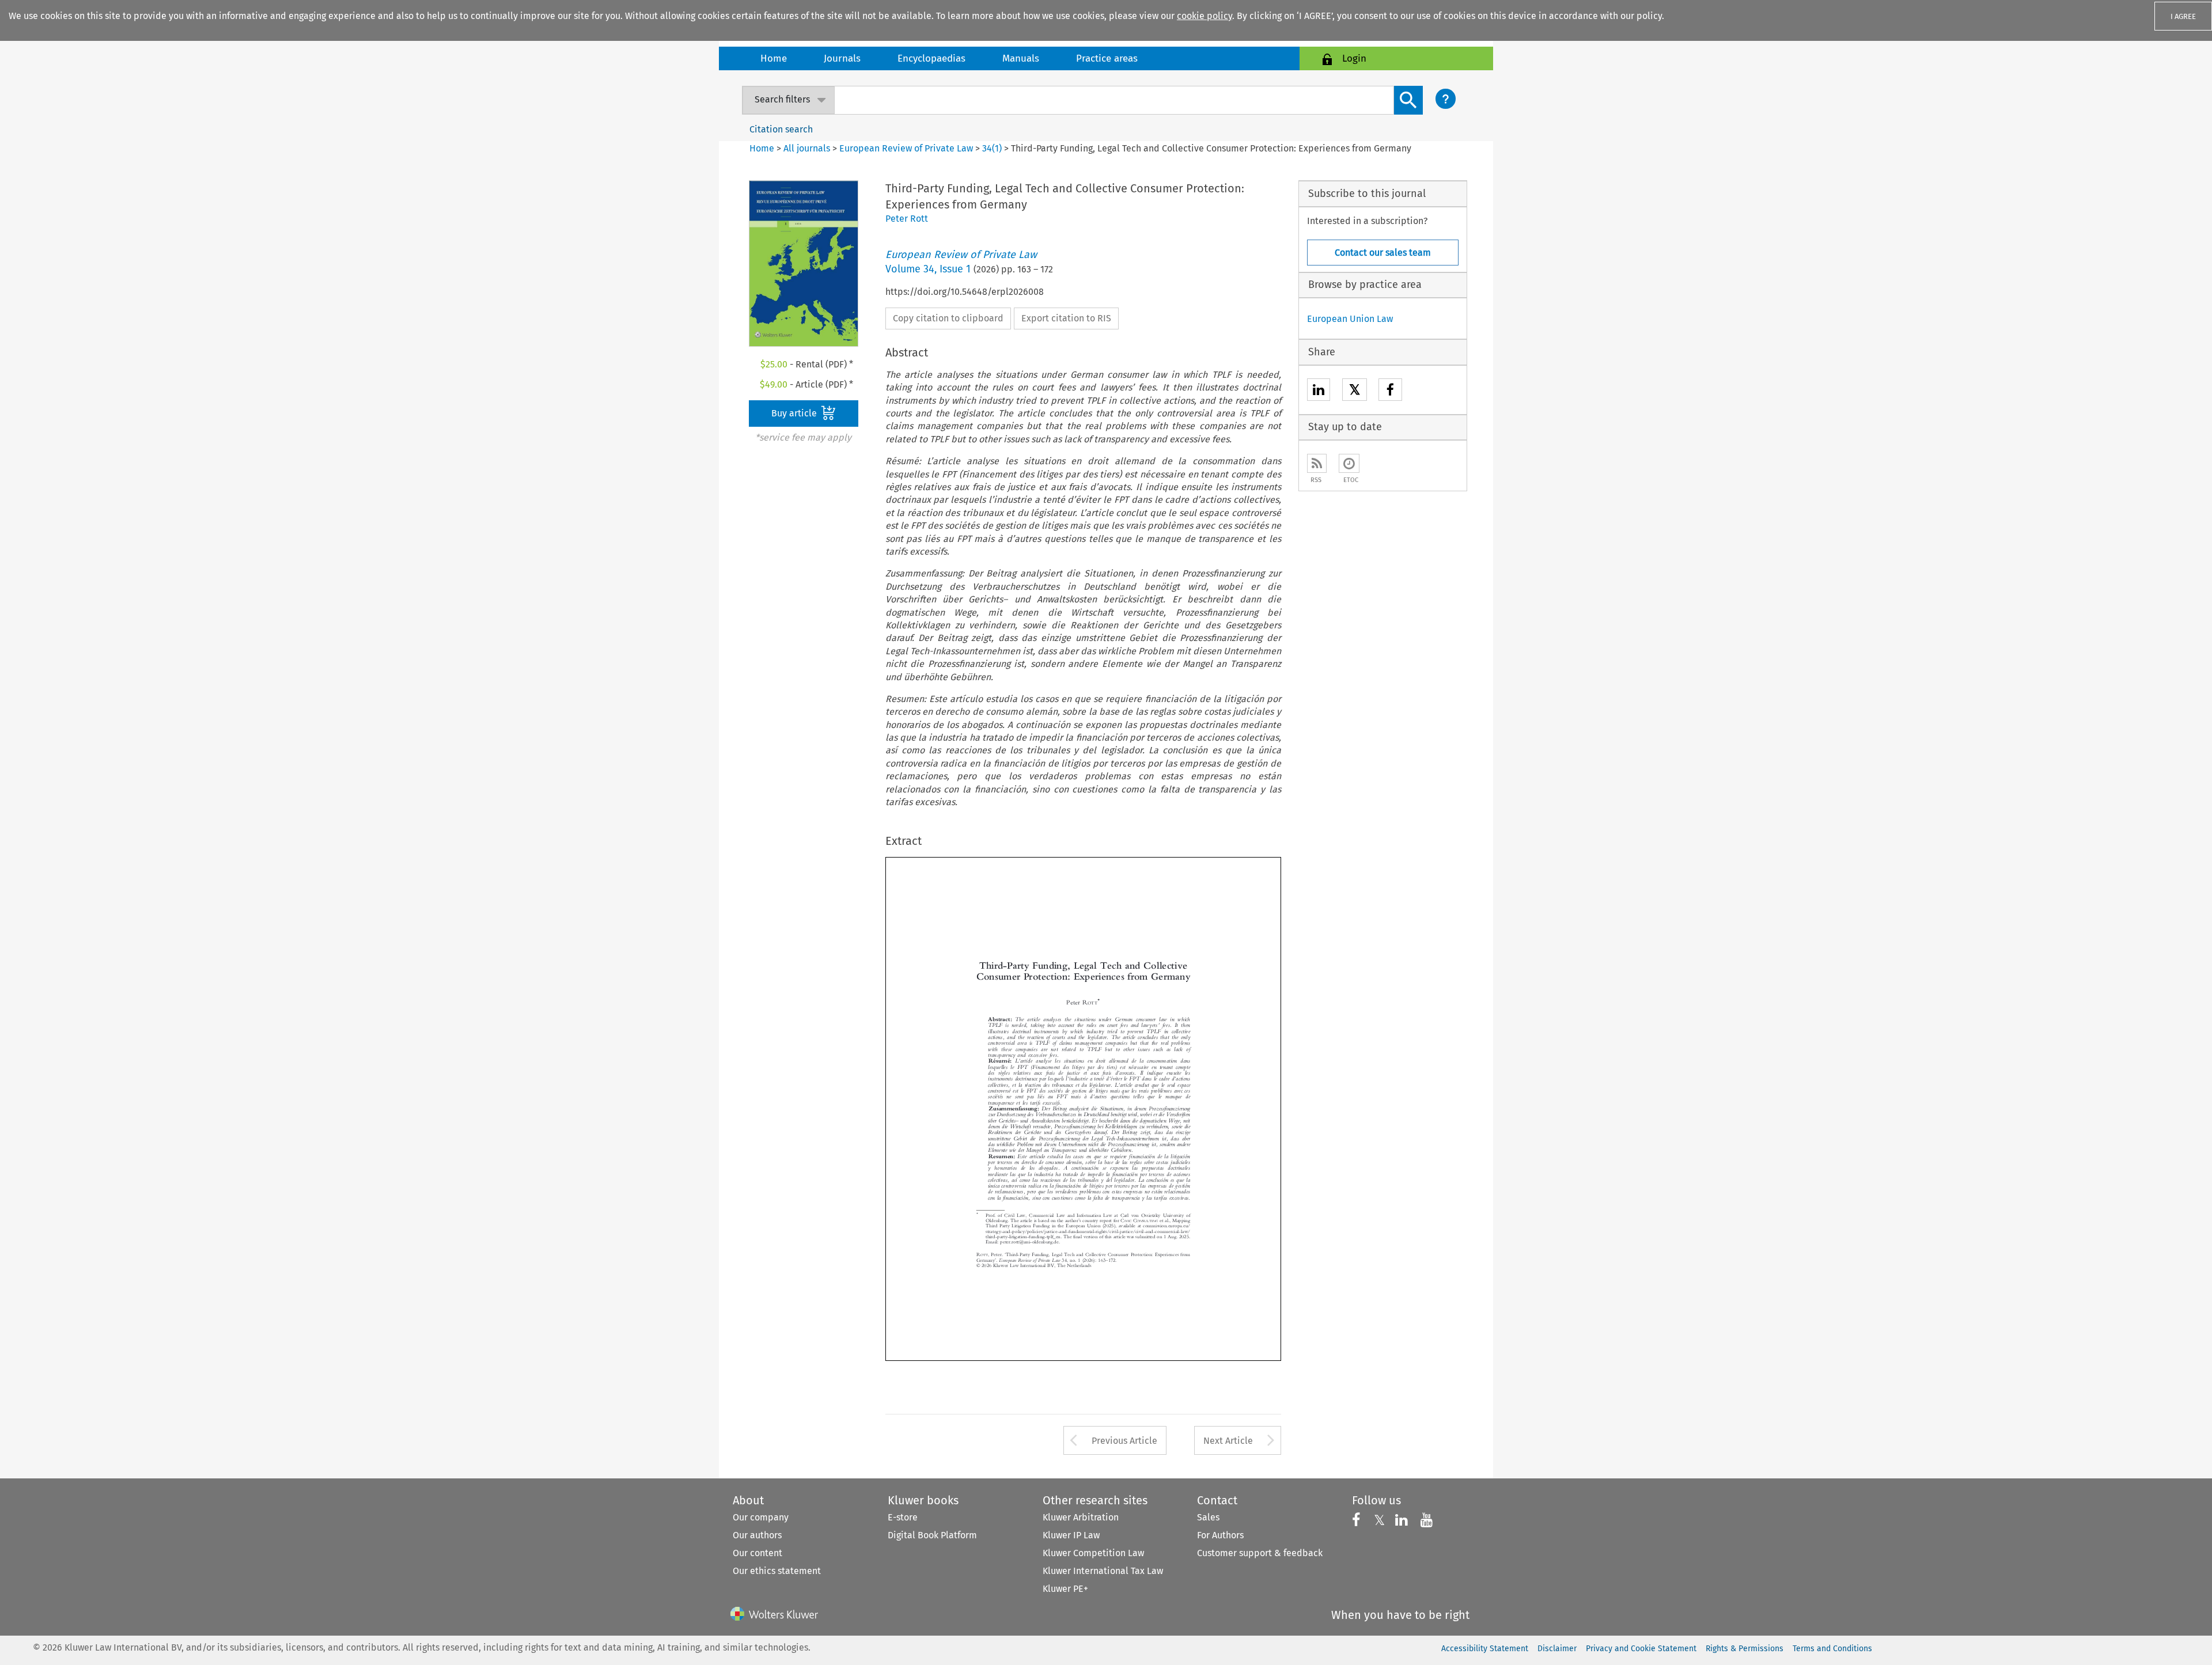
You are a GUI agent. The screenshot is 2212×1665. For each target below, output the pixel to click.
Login (1354, 58)
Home (774, 58)
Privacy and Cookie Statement (1641, 1649)
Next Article (1228, 1441)
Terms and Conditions (1832, 1649)
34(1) (992, 148)
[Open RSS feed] (1317, 463)
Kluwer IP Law (1071, 1535)
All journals (808, 148)
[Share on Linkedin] (1319, 391)
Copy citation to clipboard (948, 318)
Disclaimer (1557, 1649)
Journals (842, 58)
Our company (761, 1517)
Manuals (1021, 58)
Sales (1208, 1517)
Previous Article (1124, 1441)
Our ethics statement (777, 1571)
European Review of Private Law (906, 148)
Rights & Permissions (1745, 1649)
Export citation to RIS (1066, 318)
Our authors (757, 1535)
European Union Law (1350, 319)
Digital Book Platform (932, 1535)
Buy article (795, 413)
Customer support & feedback (1260, 1553)
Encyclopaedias (931, 58)
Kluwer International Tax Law (1103, 1571)
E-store (903, 1517)
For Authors (1220, 1535)
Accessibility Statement (1485, 1649)
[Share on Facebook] (1390, 391)
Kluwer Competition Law (1093, 1553)
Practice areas (1107, 58)
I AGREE (2183, 16)
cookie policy (1205, 16)
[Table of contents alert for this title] (1349, 463)
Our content (757, 1553)
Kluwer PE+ (1065, 1589)
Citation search (781, 129)
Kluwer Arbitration (1081, 1517)
